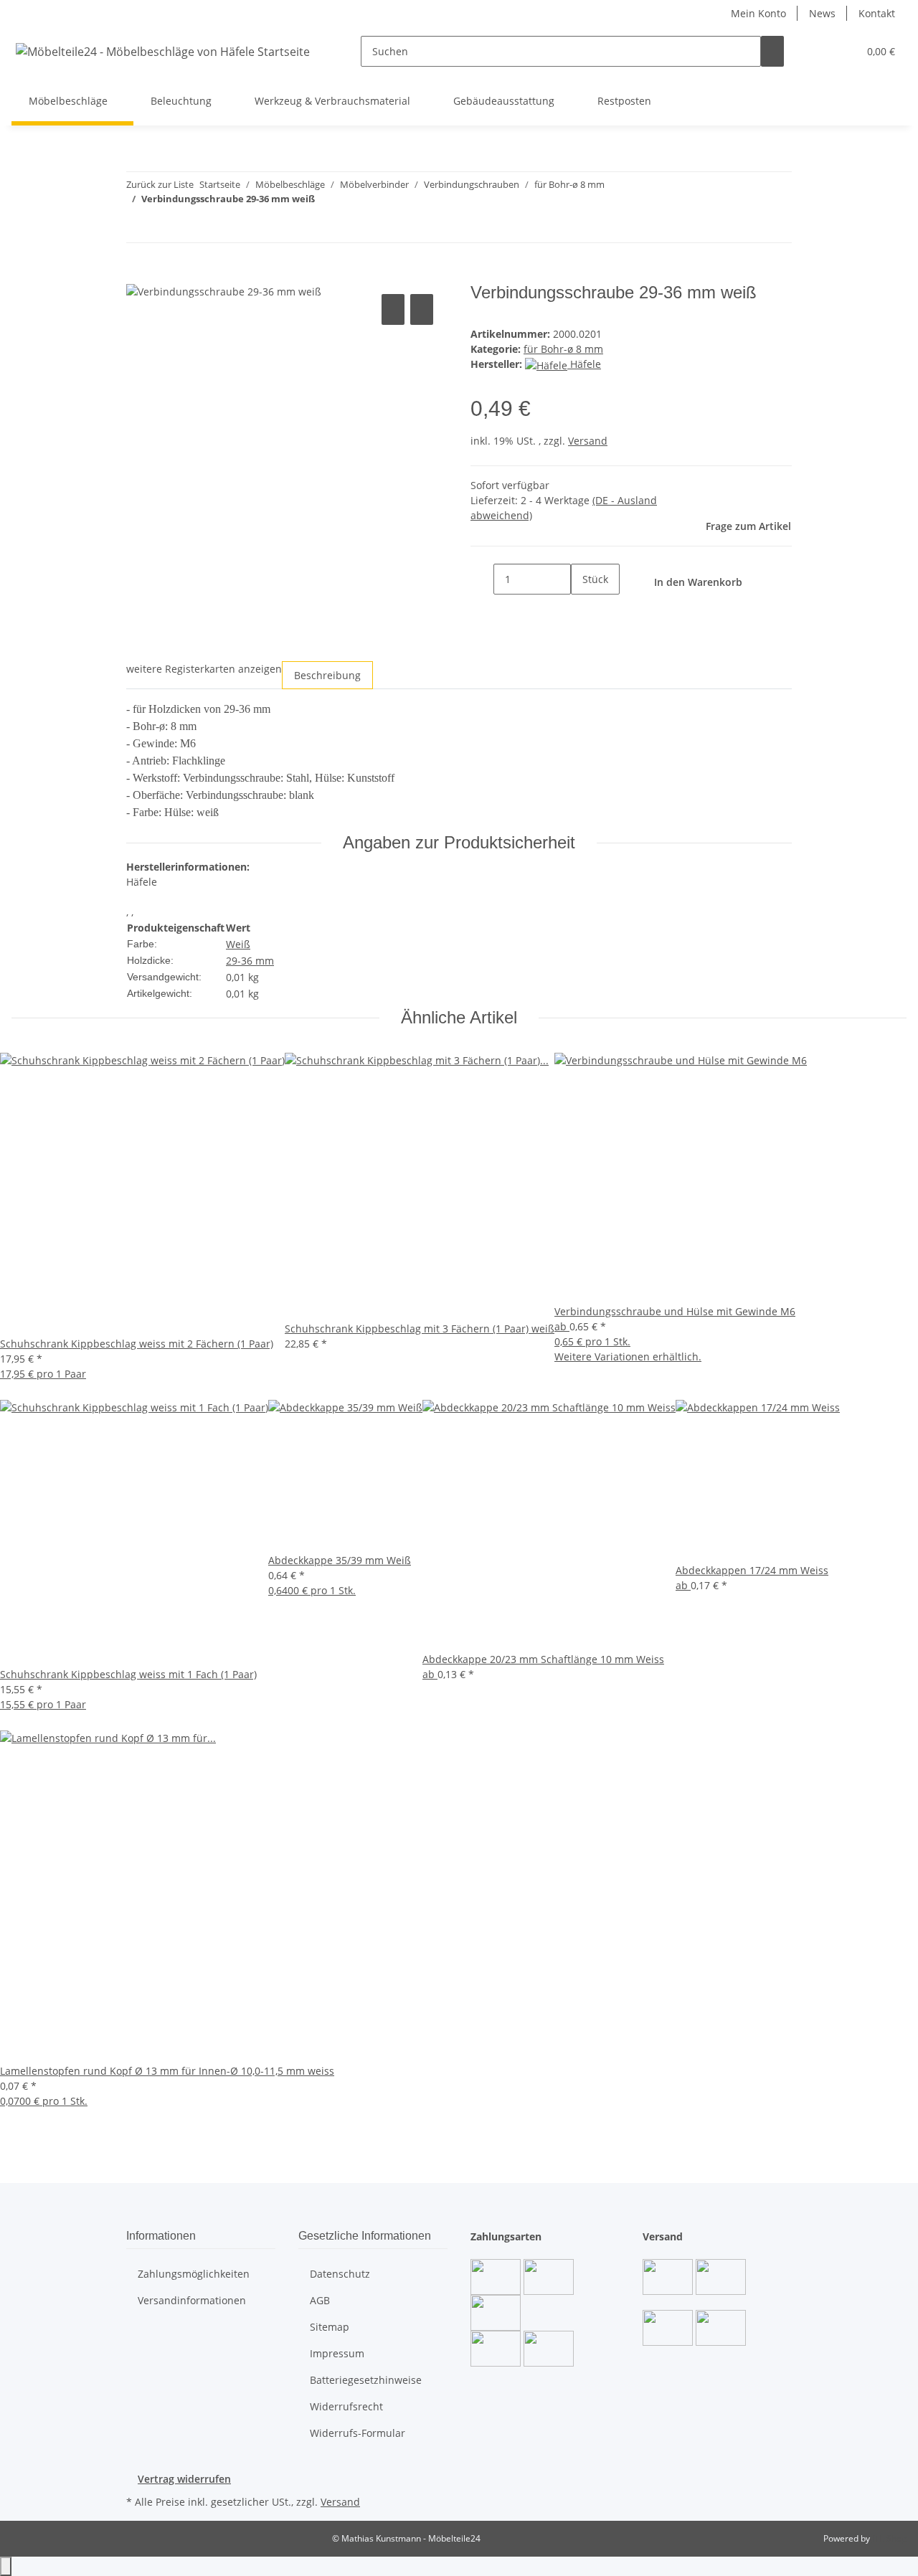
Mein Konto (758, 13)
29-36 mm (250, 961)
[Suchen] (772, 51)
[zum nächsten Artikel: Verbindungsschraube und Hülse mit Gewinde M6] (138, 227)
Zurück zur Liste (160, 184)
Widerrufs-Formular (358, 2433)
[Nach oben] (6, 2566)
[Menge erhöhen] (582, 610)
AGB (320, 2300)
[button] (818, 51)
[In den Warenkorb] (138, 275)
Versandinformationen (192, 2300)
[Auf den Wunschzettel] (422, 309)
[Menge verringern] (482, 579)
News (822, 13)
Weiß (238, 944)
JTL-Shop (889, 2538)
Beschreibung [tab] (327, 675)
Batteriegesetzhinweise (366, 2380)
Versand (588, 441)
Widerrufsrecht (346, 2406)
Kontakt (877, 13)
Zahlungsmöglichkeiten (194, 2274)
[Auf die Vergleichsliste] (393, 309)
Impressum (337, 2353)
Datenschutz (340, 2274)
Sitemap (330, 2327)
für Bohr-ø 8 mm (563, 349)
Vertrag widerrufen (184, 2479)
